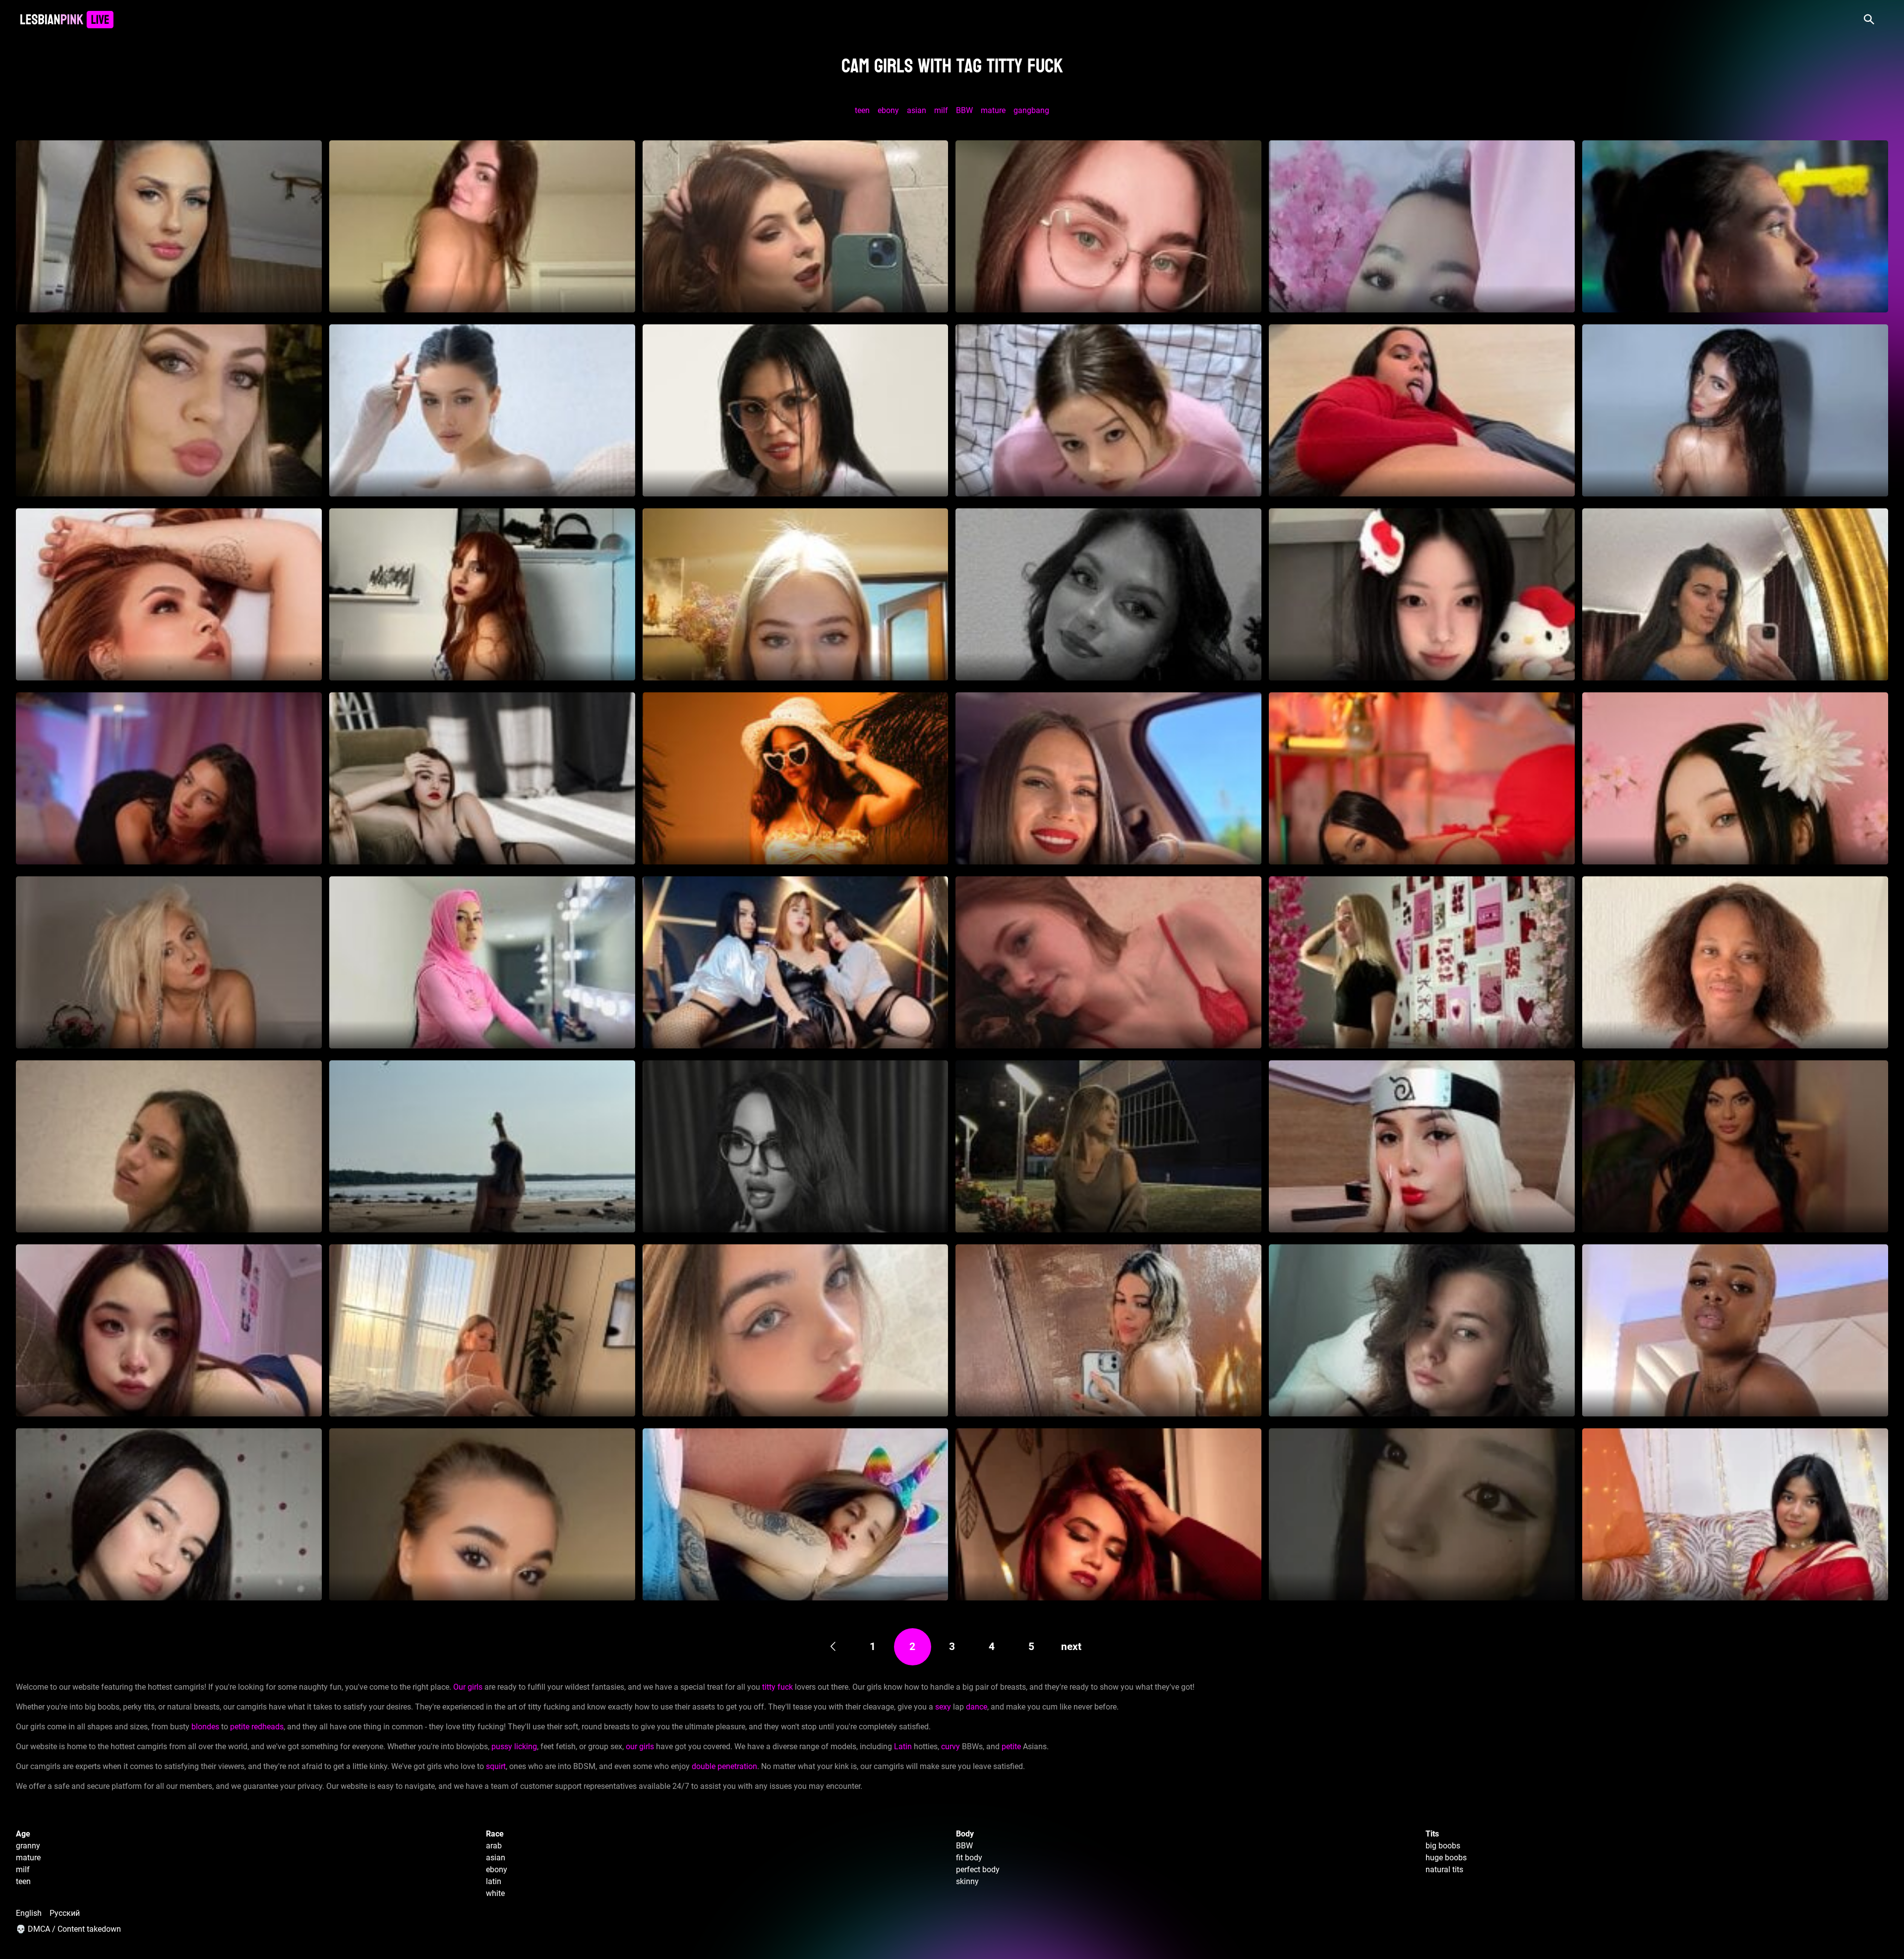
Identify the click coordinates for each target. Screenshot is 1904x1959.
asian (917, 110)
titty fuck (777, 1687)
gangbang (1031, 110)
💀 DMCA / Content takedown (68, 1929)
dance (977, 1707)
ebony (888, 110)
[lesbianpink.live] (67, 20)
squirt (496, 1766)
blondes (205, 1727)
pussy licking (514, 1746)
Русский (65, 1913)
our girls (640, 1746)
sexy (943, 1707)
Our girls (468, 1687)
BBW (964, 110)
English (29, 1913)
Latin (903, 1746)
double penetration (724, 1766)
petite (240, 1727)
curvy (951, 1746)
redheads (268, 1727)
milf (941, 110)
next (1071, 1647)
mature (993, 110)
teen (862, 110)
